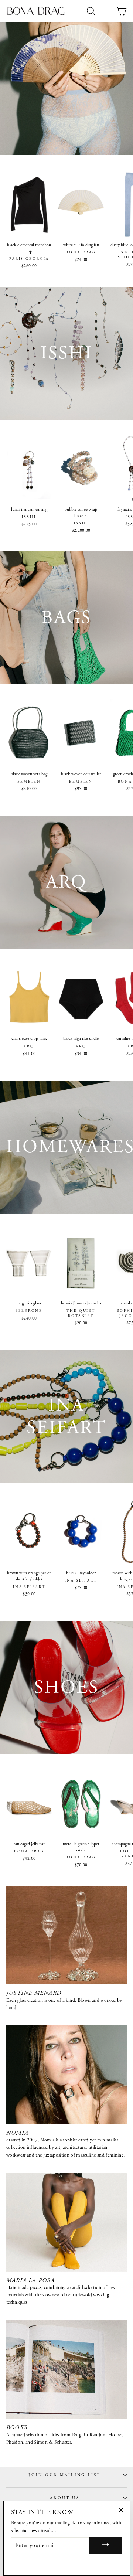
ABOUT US (65, 2498)
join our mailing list (64, 2475)
